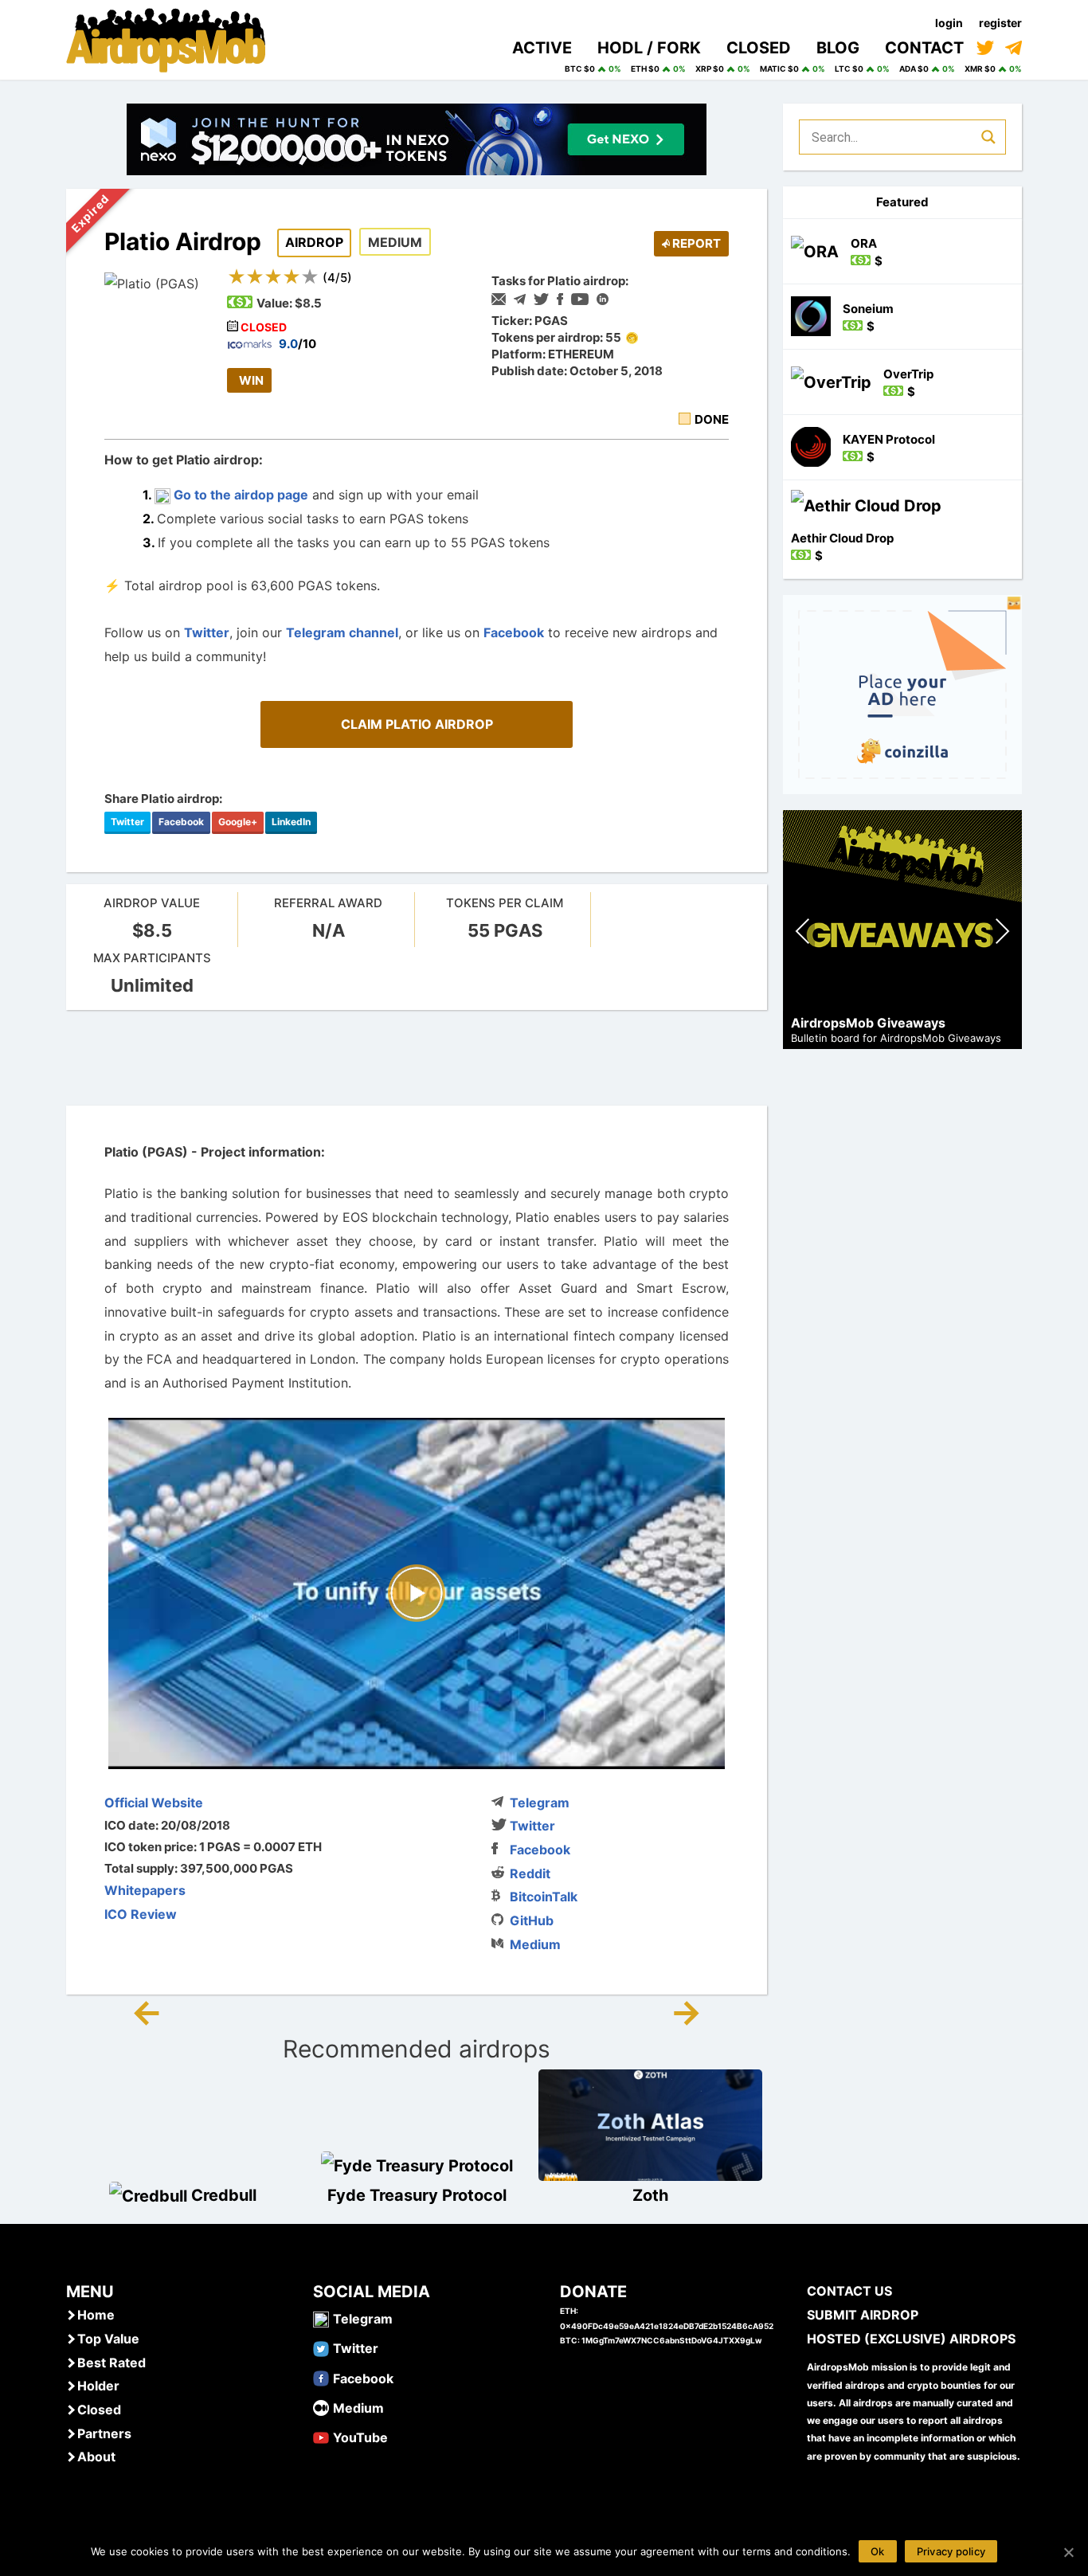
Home (96, 2315)
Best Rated (112, 2363)
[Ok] (1068, 2552)
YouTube (360, 2437)
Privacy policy (951, 2551)
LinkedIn (291, 822)
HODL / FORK (649, 48)
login (949, 23)
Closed (99, 2410)
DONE (712, 419)
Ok (878, 2551)
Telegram (540, 1803)
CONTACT (924, 48)
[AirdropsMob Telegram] (321, 2318)
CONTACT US (849, 2291)
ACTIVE (542, 48)
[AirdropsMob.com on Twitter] (985, 48)
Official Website (154, 1803)
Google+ (238, 822)
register (1000, 23)
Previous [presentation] (803, 933)
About (96, 2457)
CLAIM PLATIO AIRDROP (417, 724)
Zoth (650, 2195)
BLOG (838, 48)
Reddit (530, 1873)
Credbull (224, 2195)
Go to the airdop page (239, 495)
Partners (104, 2433)
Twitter (207, 632)
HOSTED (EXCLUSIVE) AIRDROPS (911, 2339)
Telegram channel (342, 632)
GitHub (532, 1920)
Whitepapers (145, 1890)
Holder (98, 2386)
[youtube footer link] (321, 2437)
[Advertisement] (417, 1058)
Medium (535, 1944)
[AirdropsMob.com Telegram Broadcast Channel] (1014, 48)
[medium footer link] (321, 2407)
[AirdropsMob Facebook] (321, 2378)
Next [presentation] (1002, 933)
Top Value (108, 2339)
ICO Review (141, 1914)
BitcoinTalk (544, 1897)
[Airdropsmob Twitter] (321, 2347)
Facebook (514, 632)
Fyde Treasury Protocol (417, 2195)
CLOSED (759, 48)
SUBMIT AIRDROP (863, 2315)
